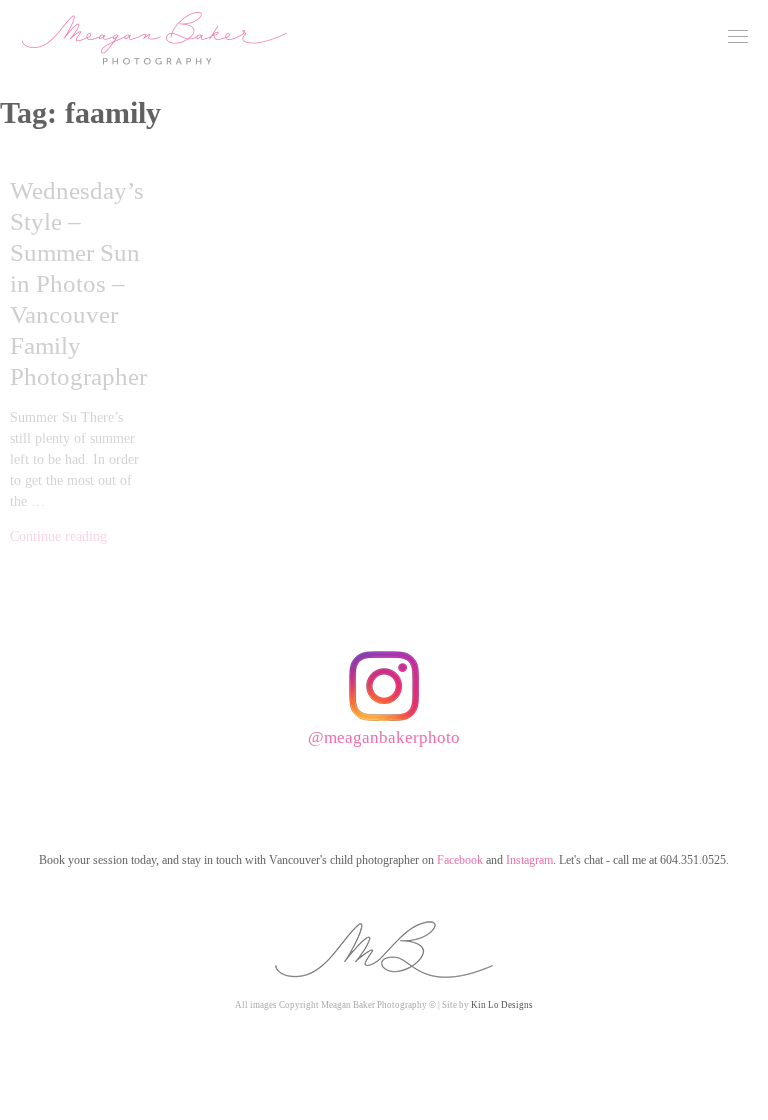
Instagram (529, 860)
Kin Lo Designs (502, 1005)
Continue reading (58, 536)
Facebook (460, 860)
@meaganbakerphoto (384, 737)
